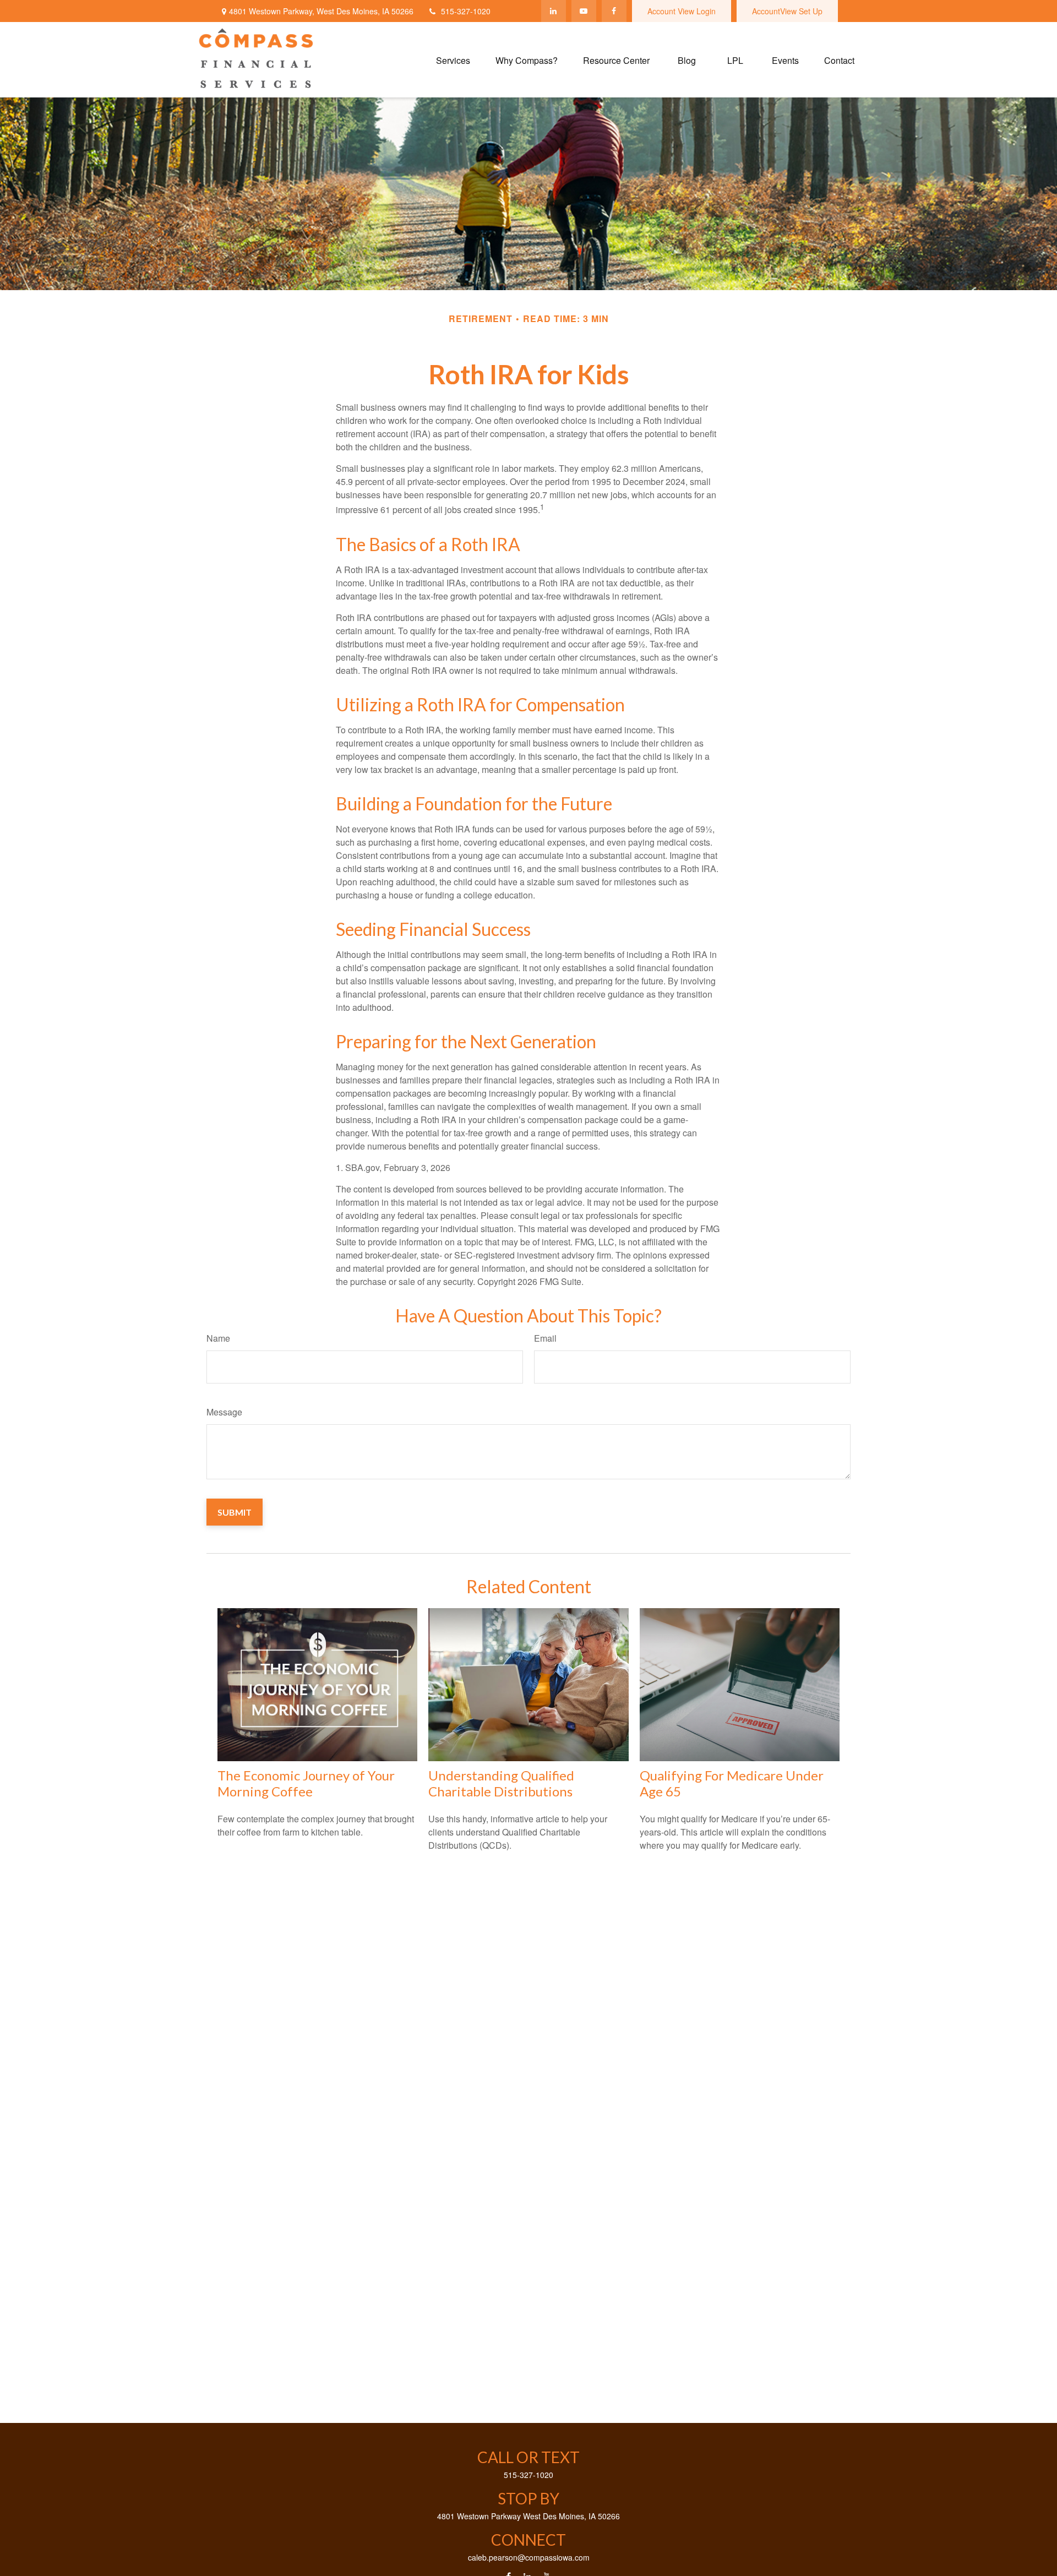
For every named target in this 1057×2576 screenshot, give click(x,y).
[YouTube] (584, 11)
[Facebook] (614, 11)
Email (545, 1338)
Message (224, 1412)
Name (218, 1338)
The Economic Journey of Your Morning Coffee (306, 1783)
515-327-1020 (466, 11)
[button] (453, 60)
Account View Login (682, 11)
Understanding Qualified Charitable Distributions (501, 1783)
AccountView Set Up (787, 11)
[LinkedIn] (554, 11)
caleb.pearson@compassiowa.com (529, 2557)
